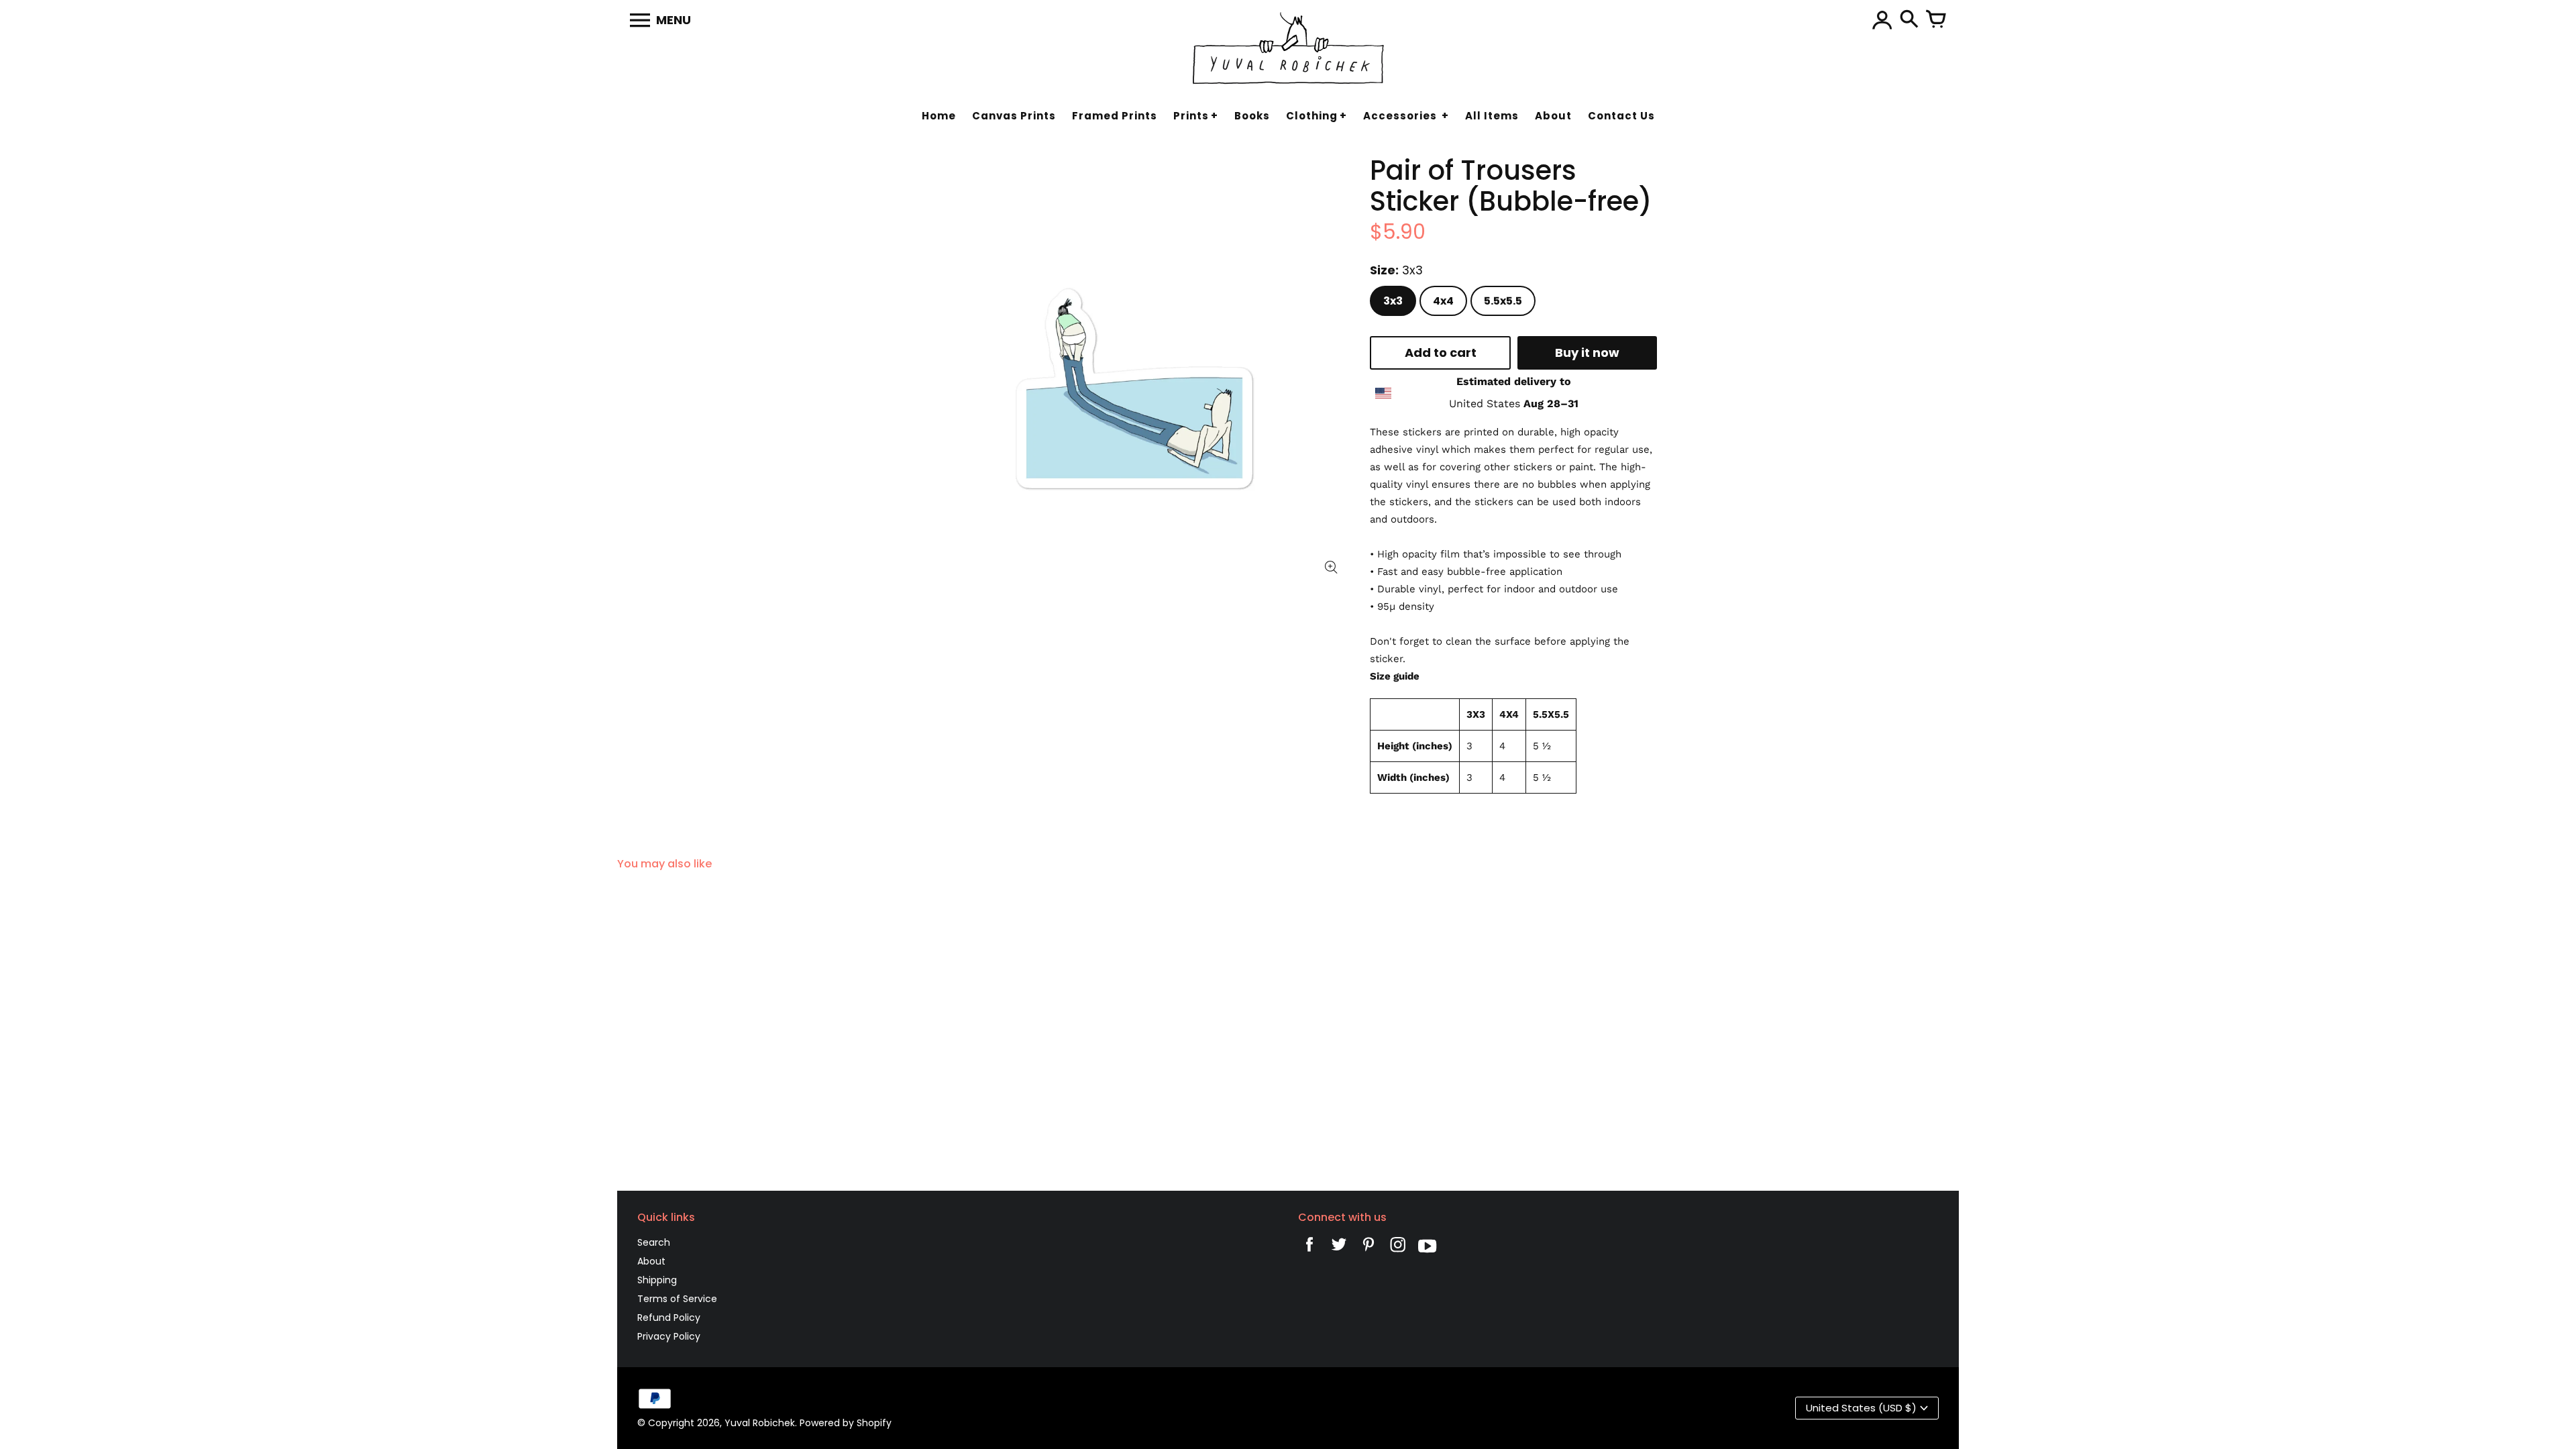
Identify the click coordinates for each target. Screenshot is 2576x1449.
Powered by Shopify (846, 1423)
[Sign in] (1882, 20)
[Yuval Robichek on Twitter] (1339, 1248)
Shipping (657, 1280)
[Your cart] (1936, 20)
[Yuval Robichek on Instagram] (1398, 1248)
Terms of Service (677, 1299)
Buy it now (1587, 353)
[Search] (1909, 20)
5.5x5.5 (1503, 301)
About (651, 1261)
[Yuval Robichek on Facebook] (1309, 1248)
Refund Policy (669, 1318)
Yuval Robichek (760, 1423)
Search (654, 1242)
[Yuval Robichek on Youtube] (1428, 1248)
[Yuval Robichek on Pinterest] (1368, 1248)
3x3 (1393, 301)
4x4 (1443, 301)
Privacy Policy (669, 1336)
